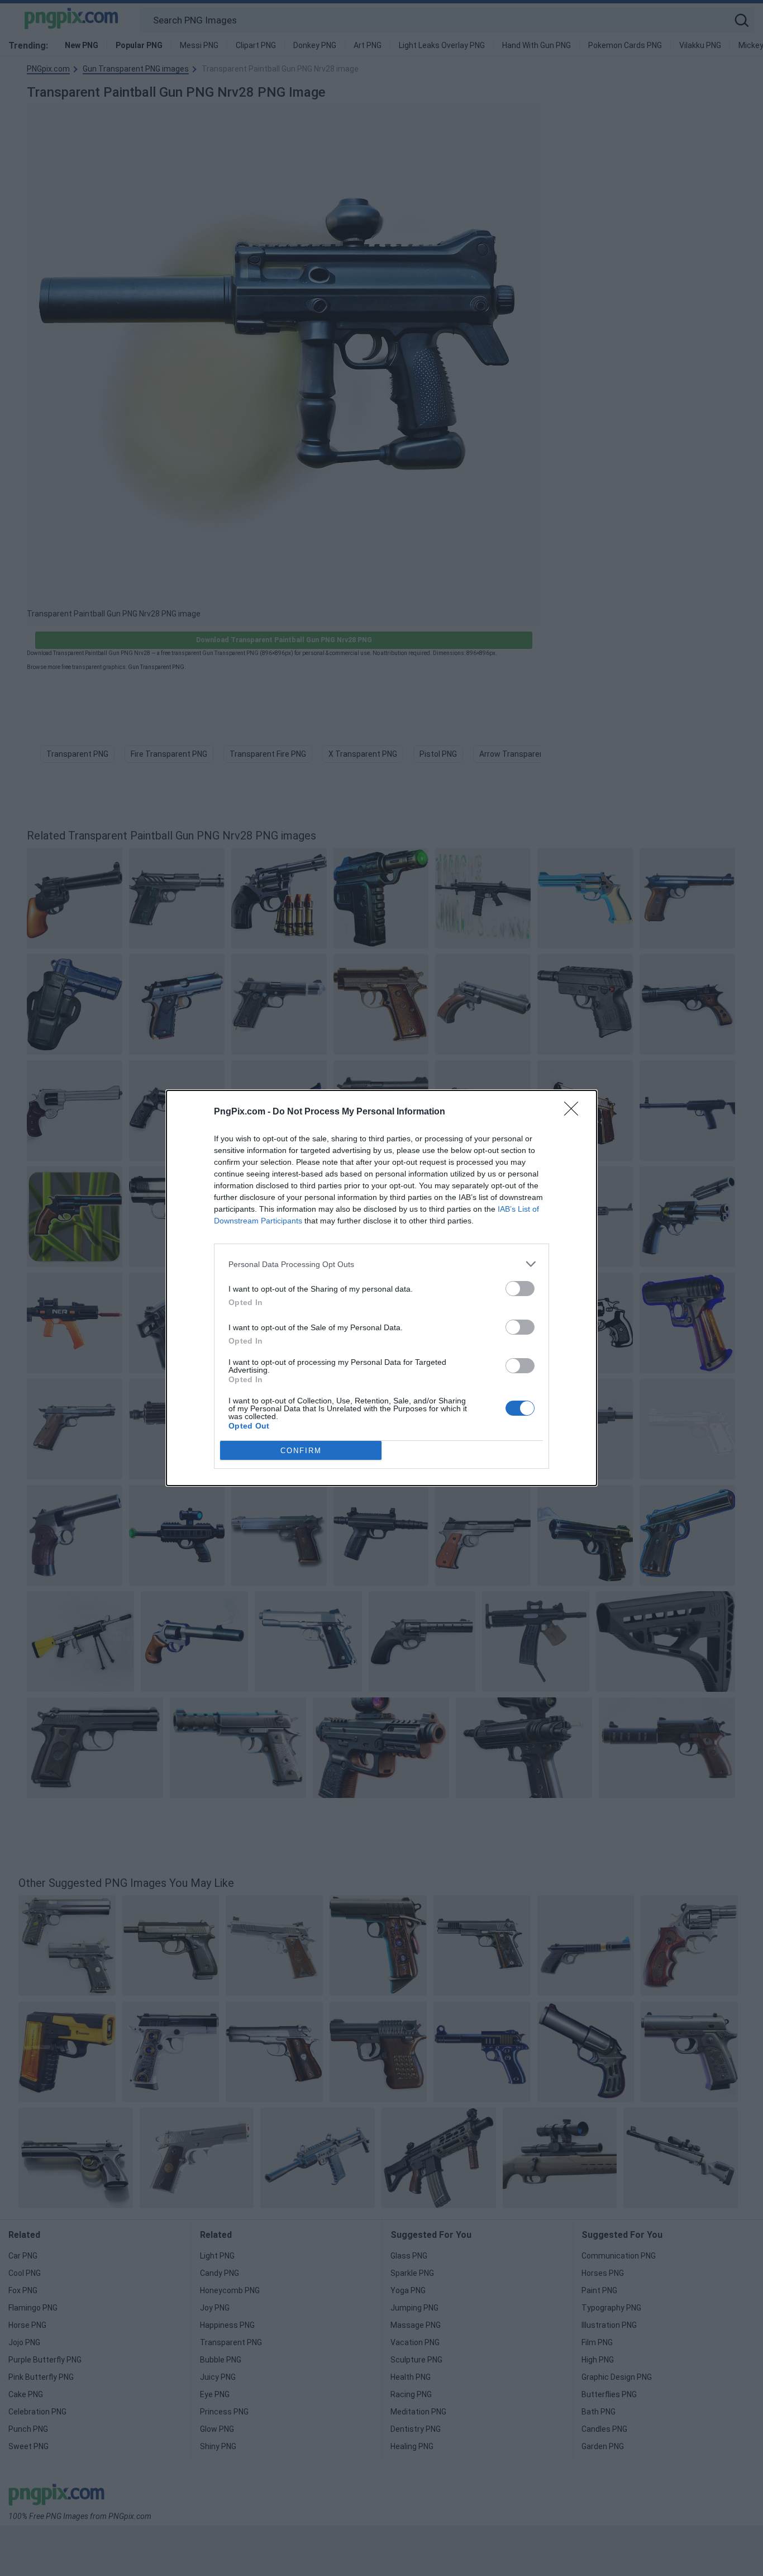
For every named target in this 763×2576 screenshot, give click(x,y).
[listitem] (381, 1264)
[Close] (575, 1112)
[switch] (520, 1289)
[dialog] (381, 1288)
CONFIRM (301, 1451)
